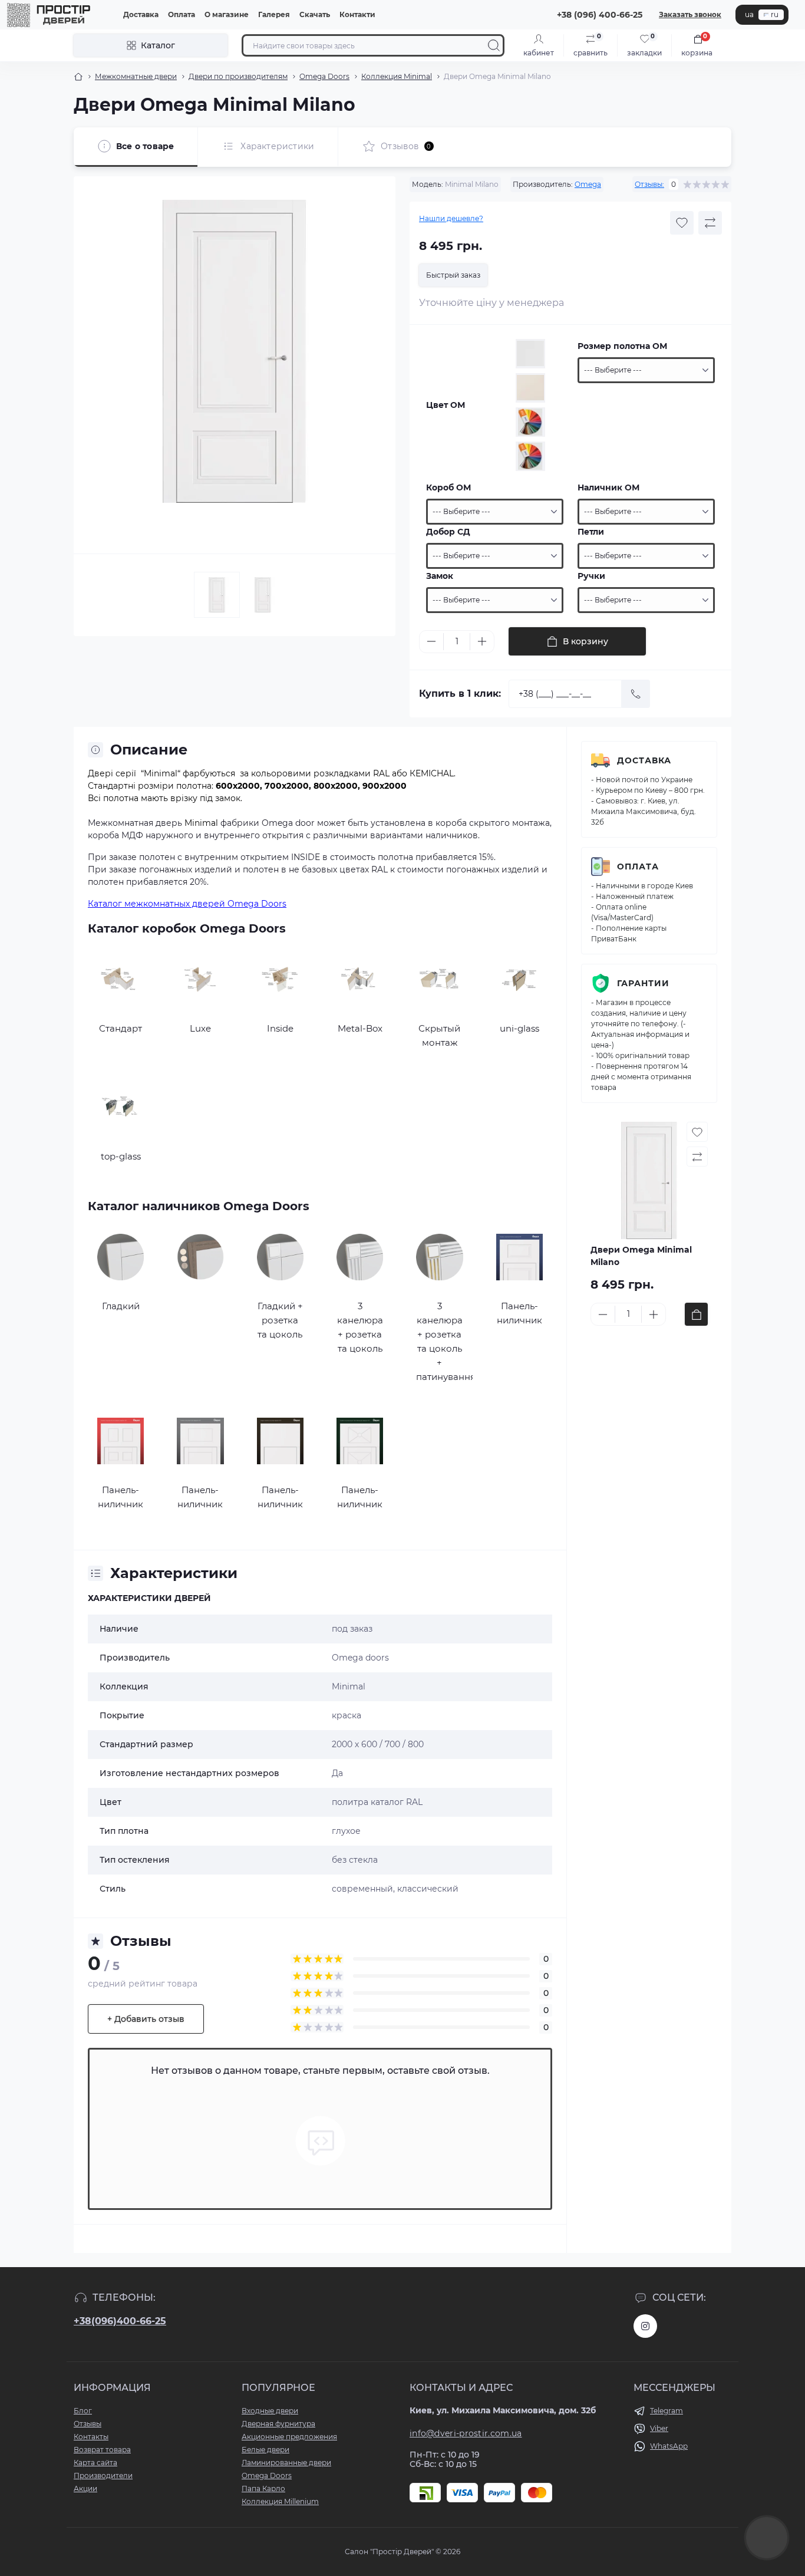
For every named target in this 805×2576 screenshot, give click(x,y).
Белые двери (265, 2450)
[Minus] (431, 641)
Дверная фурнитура (278, 2424)
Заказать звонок (690, 14)
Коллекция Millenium (280, 2501)
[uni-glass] (519, 979)
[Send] (636, 694)
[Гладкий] (121, 1257)
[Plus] (482, 641)
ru (775, 14)
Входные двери (270, 2411)
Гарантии (643, 983)
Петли (591, 532)
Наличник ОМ (608, 487)
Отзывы (88, 2424)
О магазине (227, 14)
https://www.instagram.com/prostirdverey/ (645, 2326)
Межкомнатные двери (136, 76)
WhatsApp (669, 2446)
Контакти (357, 14)
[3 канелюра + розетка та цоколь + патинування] (439, 1257)
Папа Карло (263, 2488)
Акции (85, 2488)
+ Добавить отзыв (146, 2019)
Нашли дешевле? (451, 218)
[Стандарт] (121, 979)
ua (749, 14)
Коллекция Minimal (397, 76)
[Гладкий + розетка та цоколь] (280, 1257)
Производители (103, 2475)
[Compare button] (710, 223)
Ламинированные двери (286, 2463)
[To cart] (696, 1314)
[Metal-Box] (360, 979)
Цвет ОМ (446, 405)
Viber (659, 2428)
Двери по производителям (238, 76)
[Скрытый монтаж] (439, 979)
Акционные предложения (289, 2437)
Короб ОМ (448, 487)
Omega (588, 184)
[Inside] (280, 979)
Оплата (182, 14)
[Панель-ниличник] (519, 1257)
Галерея (274, 14)
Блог (83, 2411)
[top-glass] (121, 1107)
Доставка (141, 14)
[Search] (494, 45)
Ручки (591, 576)
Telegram (667, 2411)
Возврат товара (102, 2450)
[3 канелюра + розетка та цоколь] (360, 1257)
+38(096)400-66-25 (120, 2321)
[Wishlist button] (682, 223)
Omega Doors (324, 76)
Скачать (315, 14)
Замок (440, 576)
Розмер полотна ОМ (622, 346)
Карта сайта (95, 2463)
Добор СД (448, 532)
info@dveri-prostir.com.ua (466, 2433)
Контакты (91, 2437)
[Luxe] (200, 979)
